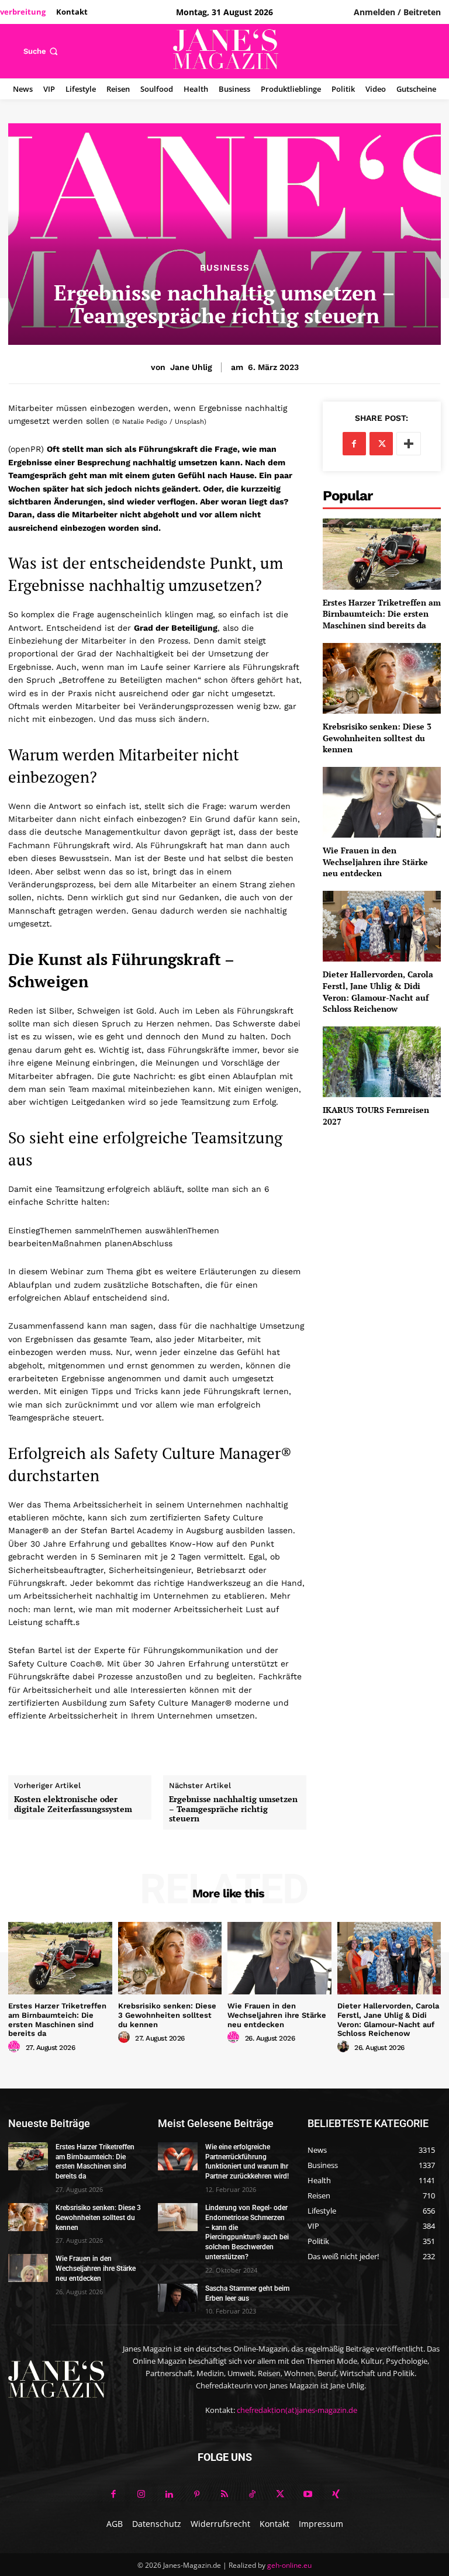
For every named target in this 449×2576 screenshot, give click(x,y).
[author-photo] (16, 2047)
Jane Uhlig (191, 367)
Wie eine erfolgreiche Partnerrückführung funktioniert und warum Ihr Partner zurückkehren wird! (247, 2162)
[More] (409, 444)
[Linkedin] (169, 2495)
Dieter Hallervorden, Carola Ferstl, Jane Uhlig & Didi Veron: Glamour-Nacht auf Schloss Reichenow (378, 991)
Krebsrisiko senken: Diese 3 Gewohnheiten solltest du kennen (377, 738)
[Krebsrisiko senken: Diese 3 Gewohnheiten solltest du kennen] (382, 678)
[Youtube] (308, 2495)
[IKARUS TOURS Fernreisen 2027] (382, 1062)
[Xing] (336, 2495)
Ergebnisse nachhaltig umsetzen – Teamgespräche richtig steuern (233, 1809)
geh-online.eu (289, 2565)
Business (225, 268)
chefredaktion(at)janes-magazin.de (297, 2410)
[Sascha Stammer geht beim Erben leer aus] (178, 2298)
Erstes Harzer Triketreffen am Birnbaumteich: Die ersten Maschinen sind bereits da (382, 614)
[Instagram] (141, 2495)
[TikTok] (253, 2495)
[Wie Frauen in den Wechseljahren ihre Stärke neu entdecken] (382, 802)
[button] (42, 51)
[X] (381, 444)
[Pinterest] (197, 2495)
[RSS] (224, 2495)
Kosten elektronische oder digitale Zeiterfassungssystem (73, 1804)
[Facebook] (354, 444)
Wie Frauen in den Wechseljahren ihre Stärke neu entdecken (375, 862)
